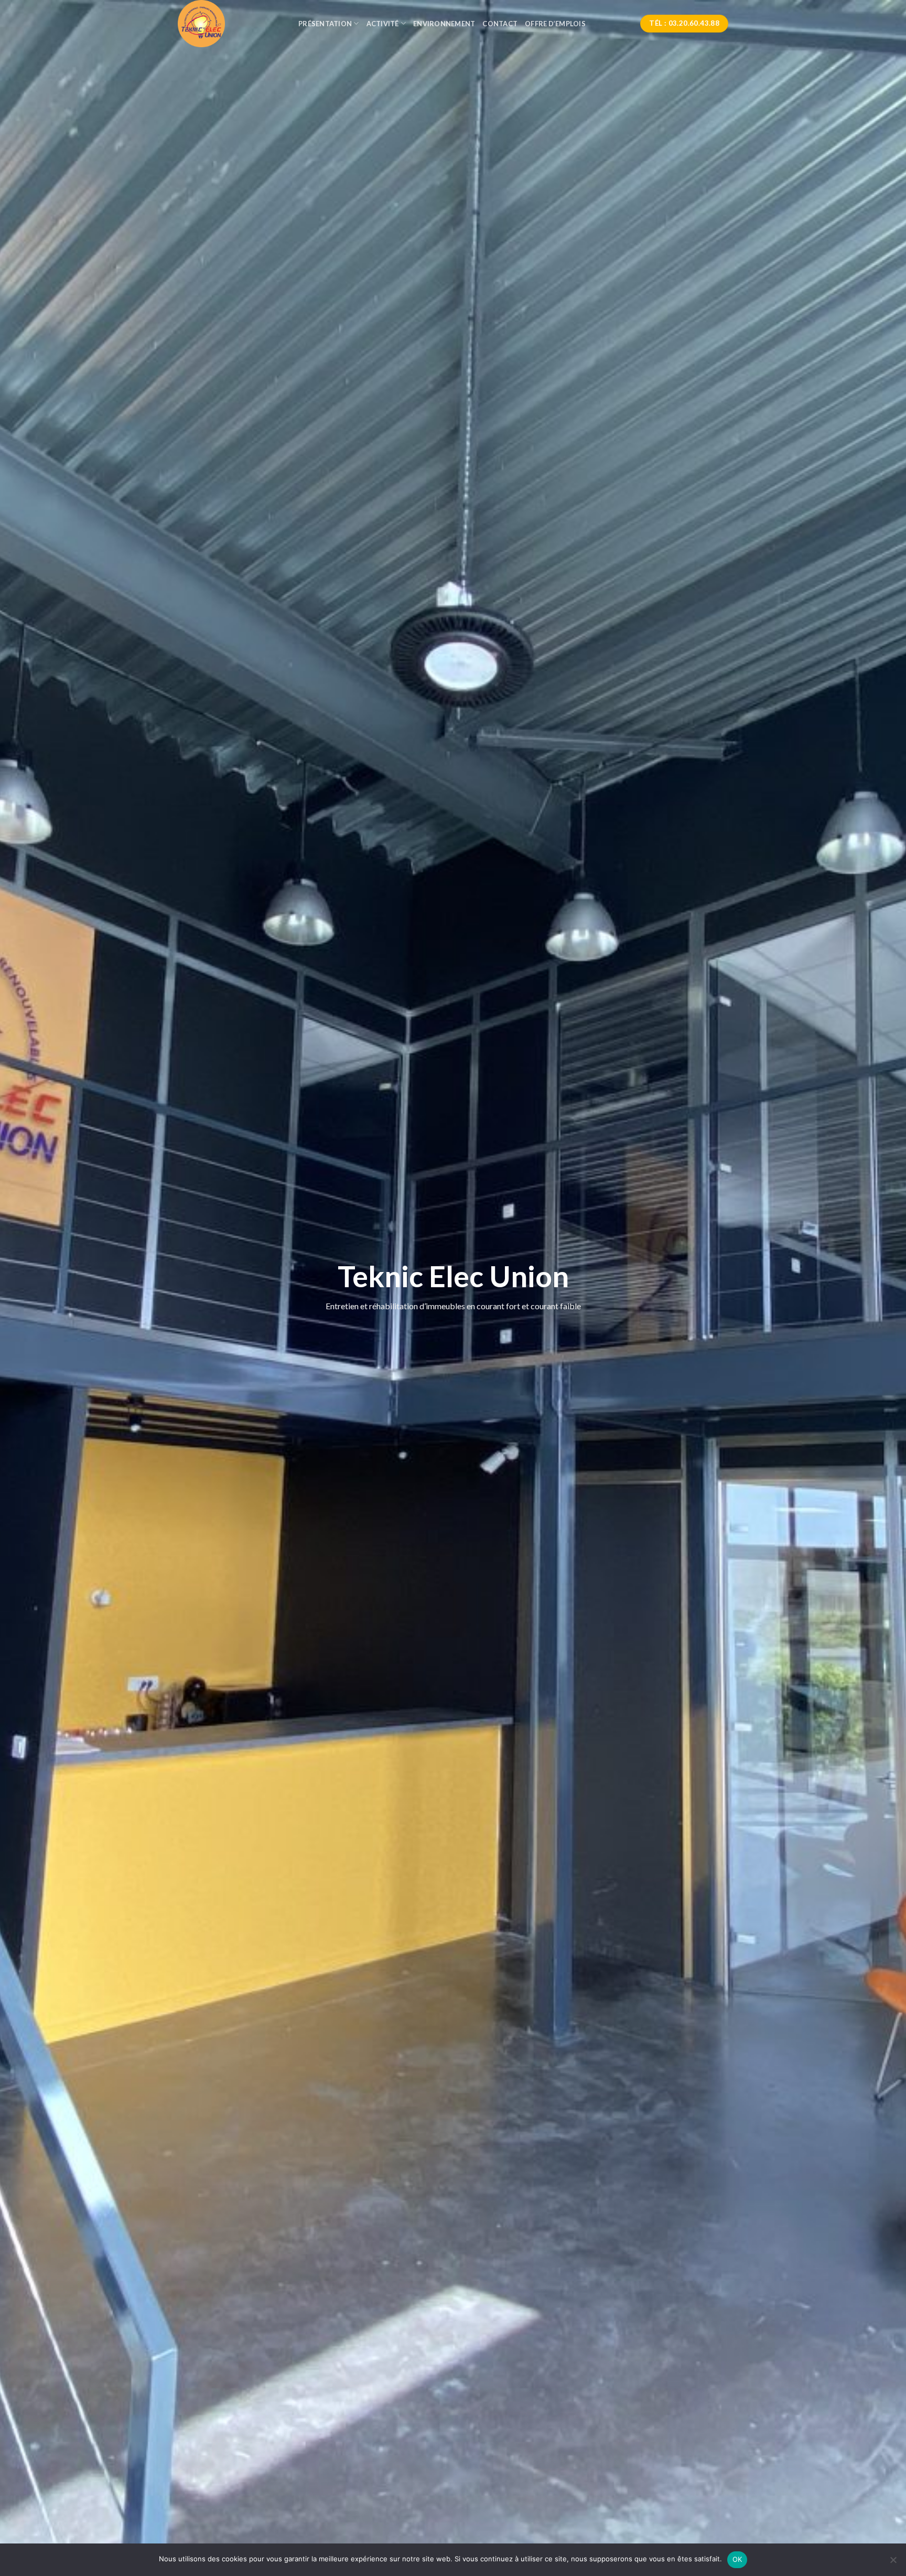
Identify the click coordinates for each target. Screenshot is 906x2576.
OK (737, 2559)
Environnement (444, 24)
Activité (383, 24)
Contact (500, 24)
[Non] (893, 2563)
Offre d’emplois (555, 24)
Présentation (325, 24)
